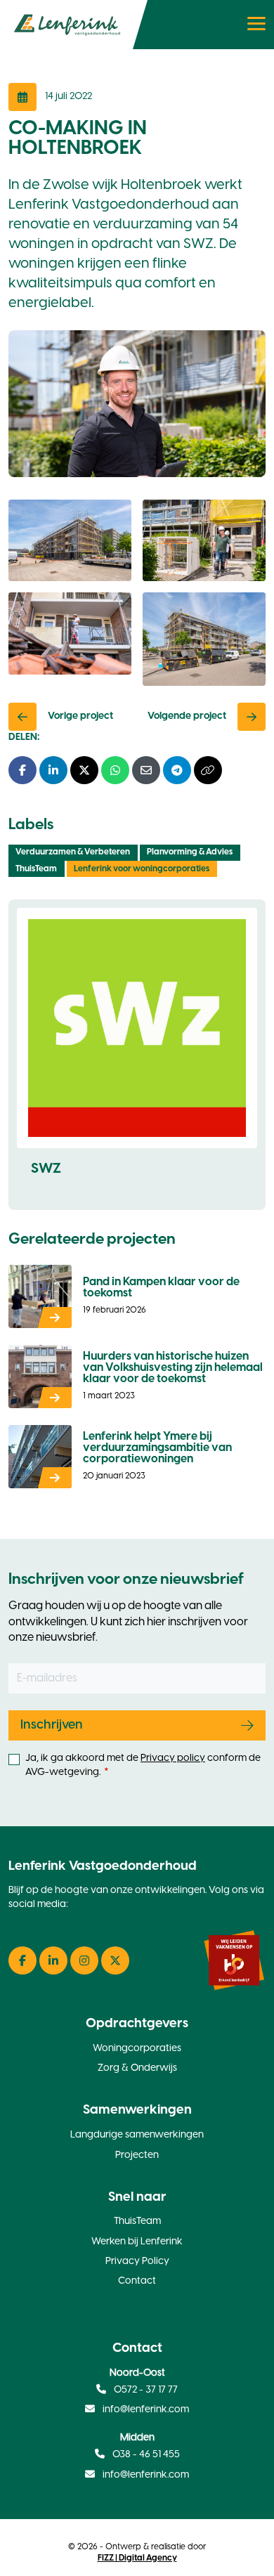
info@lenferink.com (146, 2410)
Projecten (137, 2155)
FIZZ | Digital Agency (137, 2558)
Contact (137, 2281)
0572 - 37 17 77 (145, 2390)
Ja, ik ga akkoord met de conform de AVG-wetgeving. (143, 1765)
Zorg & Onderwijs (137, 2068)
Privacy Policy (137, 2262)
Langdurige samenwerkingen (137, 2135)
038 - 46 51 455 (145, 2455)
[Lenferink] (74, 25)
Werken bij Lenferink (137, 2242)
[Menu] (258, 25)
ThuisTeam (137, 2222)
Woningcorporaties (137, 2049)
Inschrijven (52, 1725)
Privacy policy (173, 1758)
